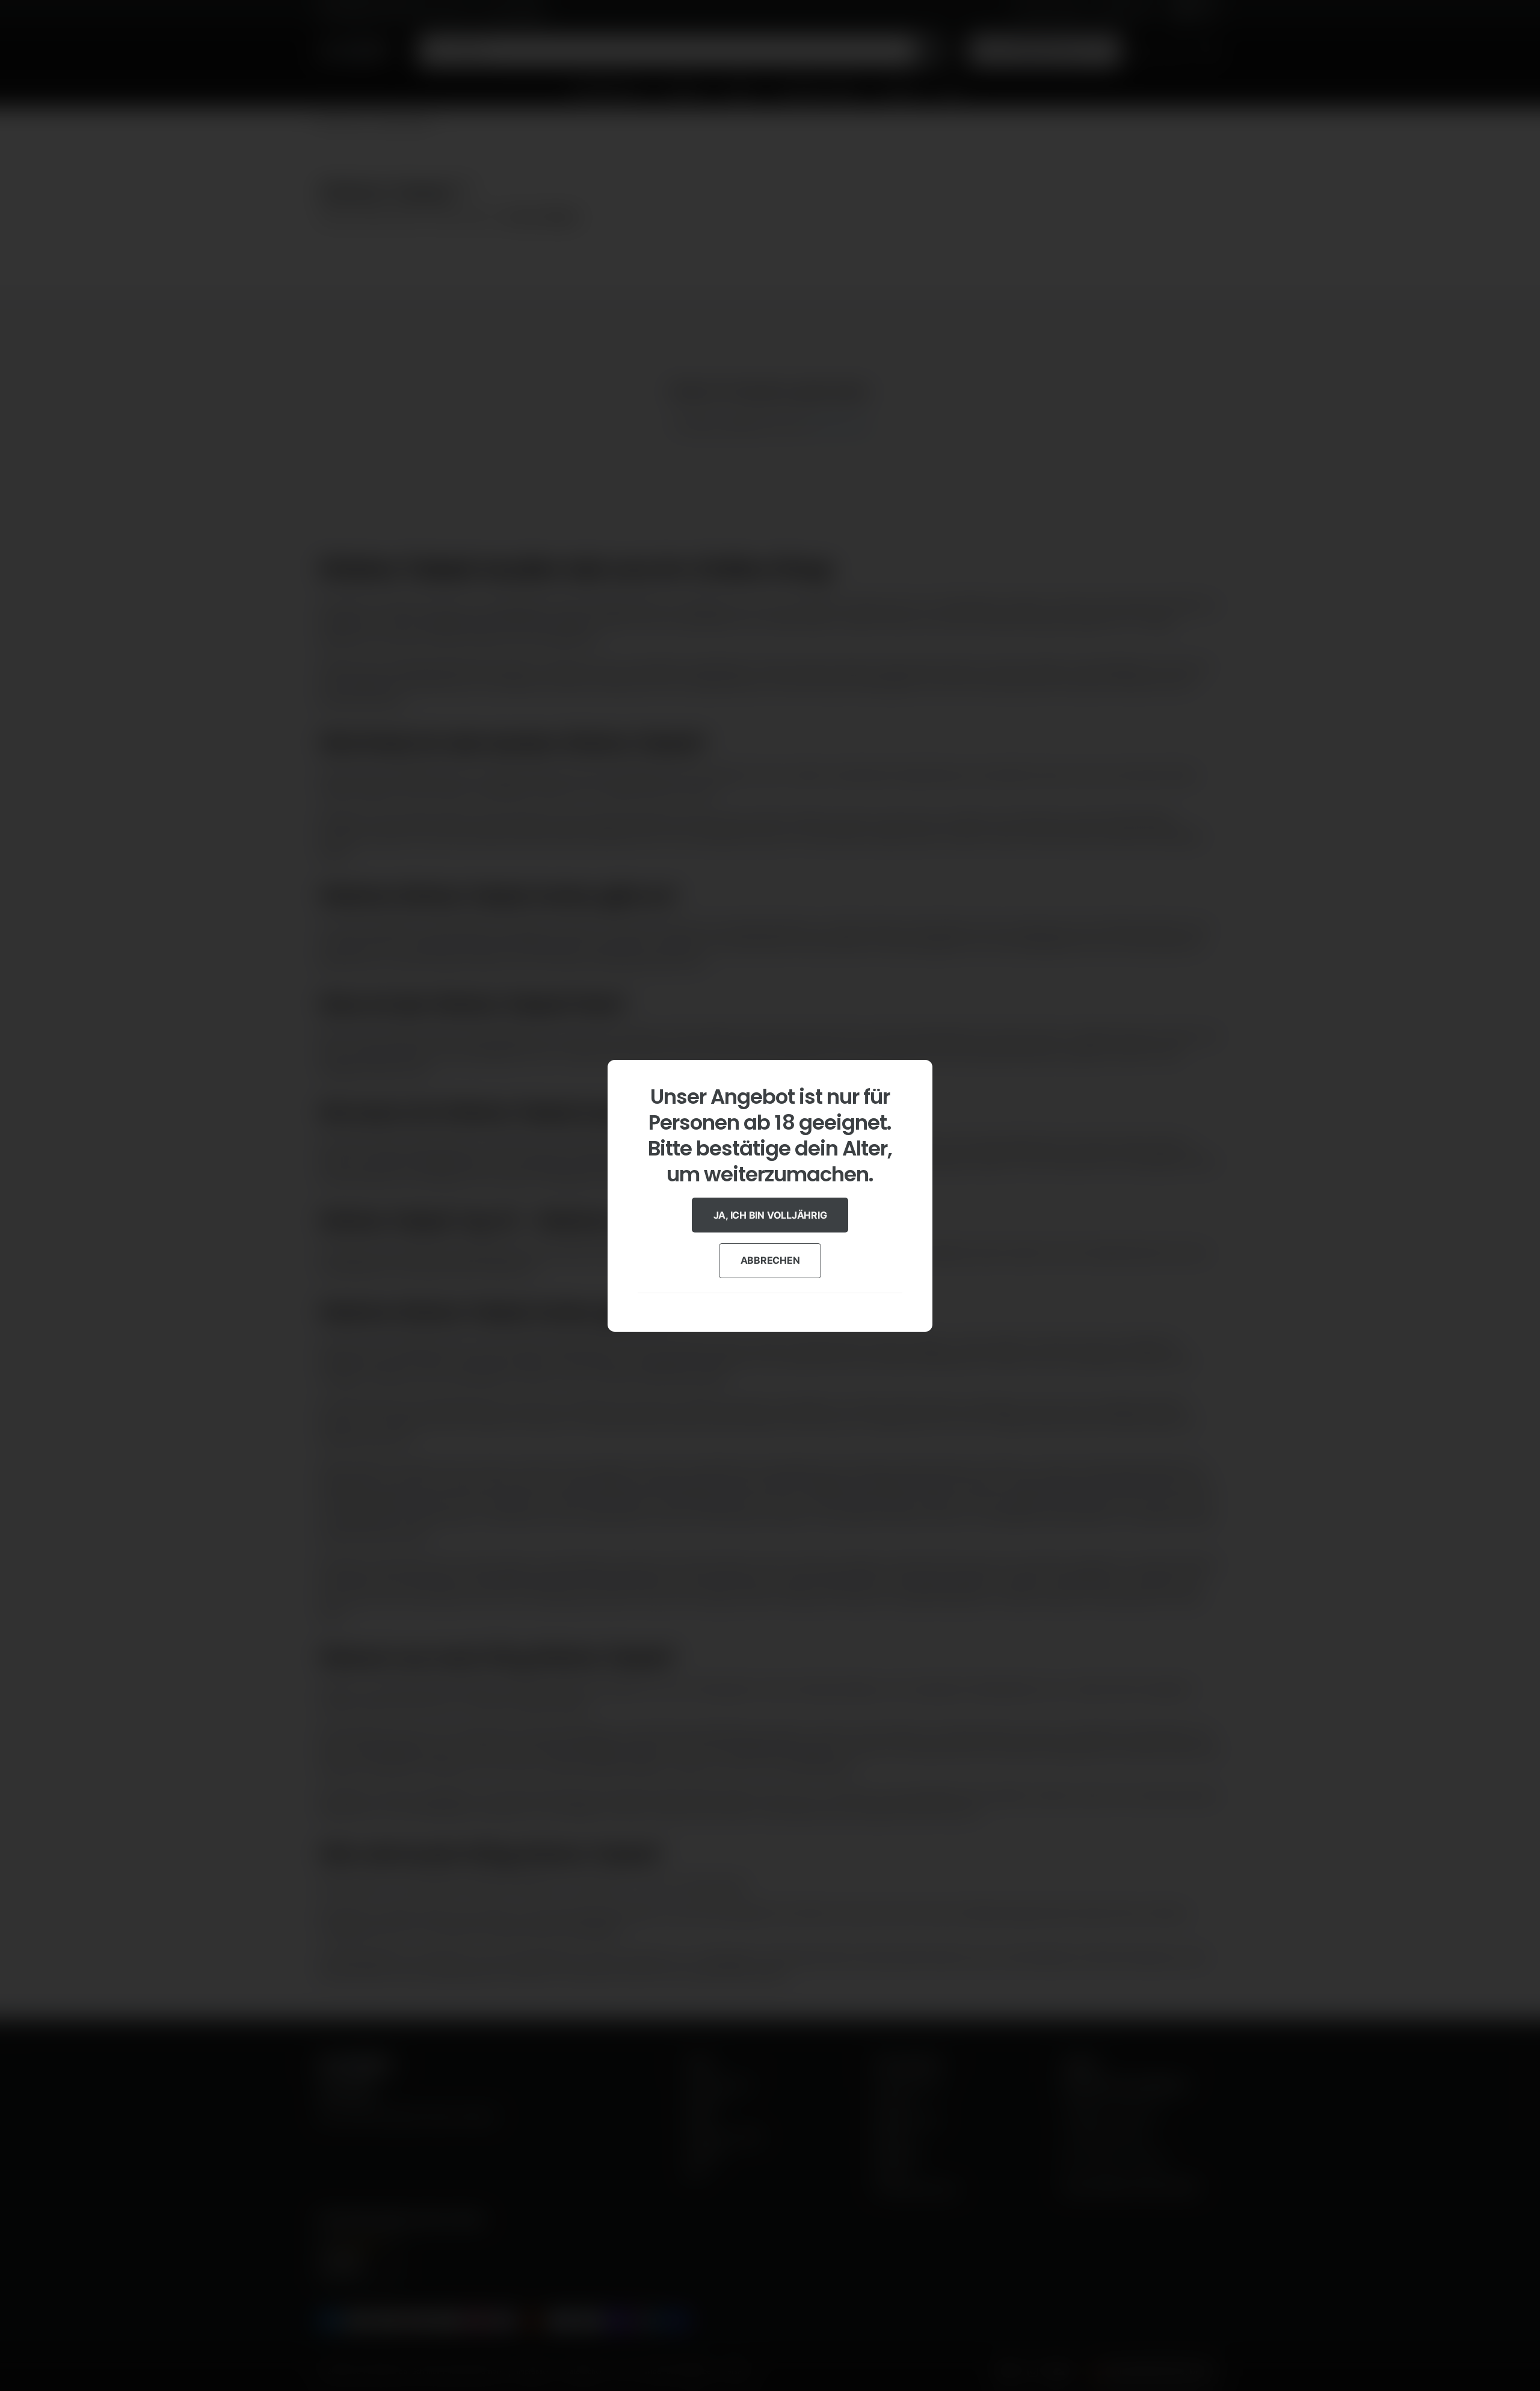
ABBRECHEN (770, 1260)
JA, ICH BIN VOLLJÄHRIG (770, 1214)
